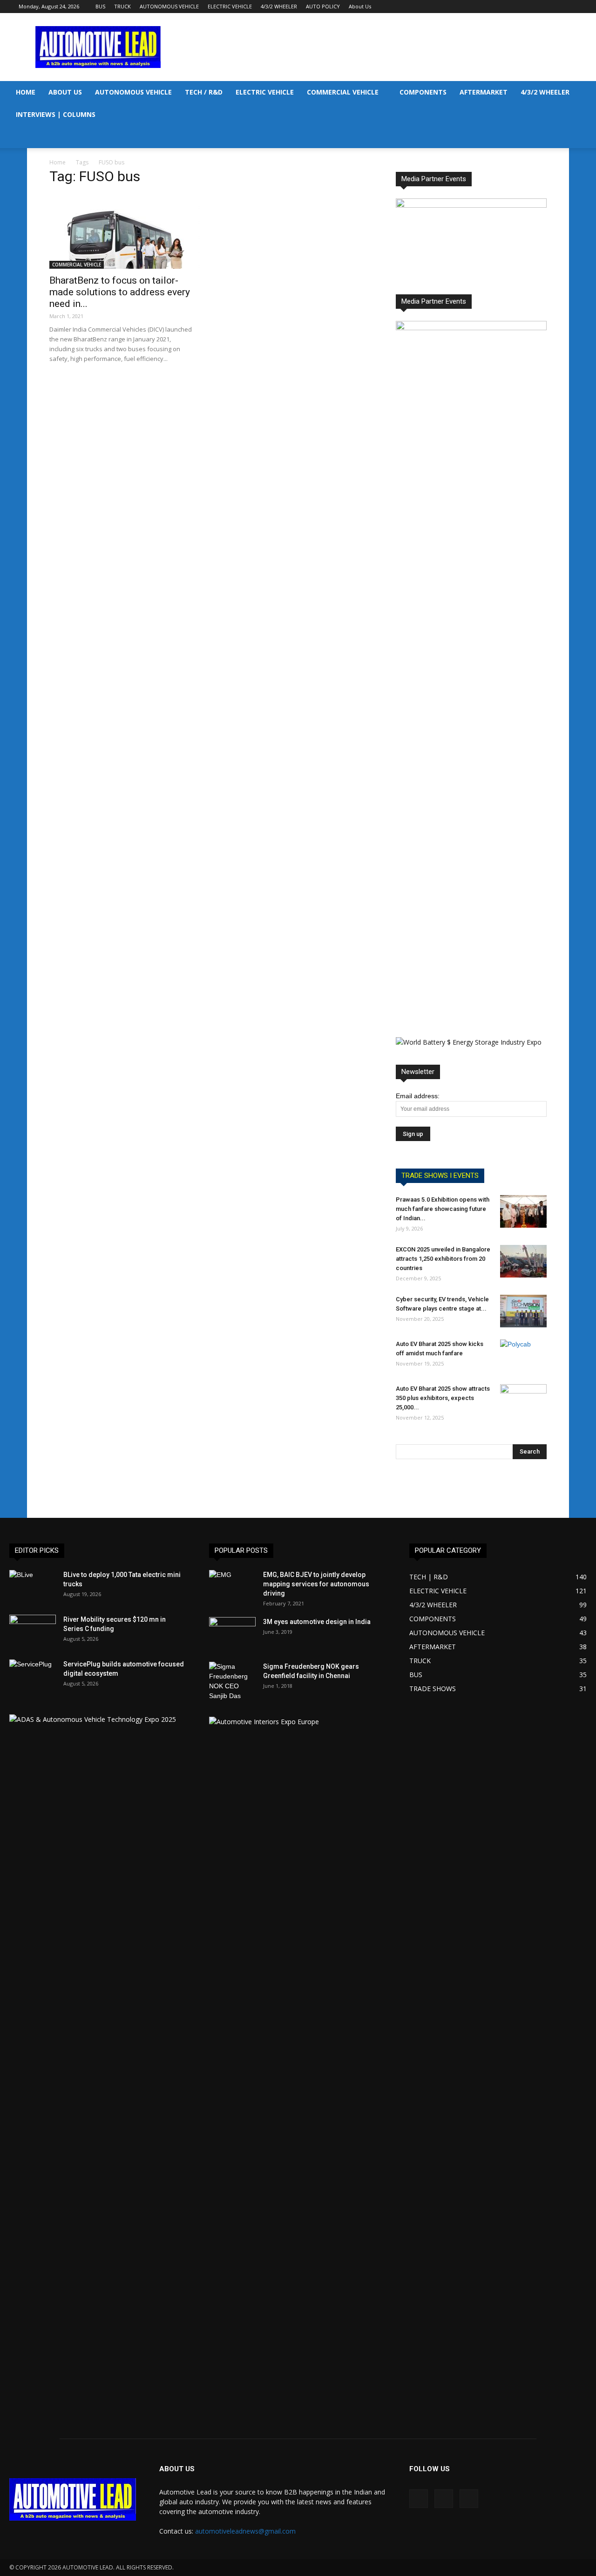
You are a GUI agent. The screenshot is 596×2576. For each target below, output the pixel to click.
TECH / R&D (204, 92)
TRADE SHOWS (433, 1689)
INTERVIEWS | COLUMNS (56, 114)
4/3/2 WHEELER (279, 6)
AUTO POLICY (323, 6)
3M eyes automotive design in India (317, 1622)
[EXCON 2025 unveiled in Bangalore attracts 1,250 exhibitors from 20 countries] (523, 1261)
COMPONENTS (423, 92)
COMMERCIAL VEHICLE (343, 92)
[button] (585, 93)
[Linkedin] (555, 7)
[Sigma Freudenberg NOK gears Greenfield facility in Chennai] (232, 1681)
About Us (360, 6)
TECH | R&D (429, 1577)
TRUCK (122, 6)
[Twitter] (570, 7)
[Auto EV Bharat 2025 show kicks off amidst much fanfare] (523, 1356)
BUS (100, 6)
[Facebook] (540, 7)
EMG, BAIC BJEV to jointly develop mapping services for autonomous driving (316, 1584)
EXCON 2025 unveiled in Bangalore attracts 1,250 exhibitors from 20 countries (443, 1259)
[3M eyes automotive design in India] (232, 1633)
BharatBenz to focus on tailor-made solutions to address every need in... (120, 292)
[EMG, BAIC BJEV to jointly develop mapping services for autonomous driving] (232, 1586)
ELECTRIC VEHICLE (230, 6)
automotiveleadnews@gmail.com (245, 2531)
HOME (26, 92)
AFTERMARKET (484, 92)
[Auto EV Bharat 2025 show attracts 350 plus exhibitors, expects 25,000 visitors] (523, 1400)
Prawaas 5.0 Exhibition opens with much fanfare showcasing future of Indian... (443, 1209)
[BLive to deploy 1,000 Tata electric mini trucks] (33, 1586)
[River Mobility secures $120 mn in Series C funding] (33, 1631)
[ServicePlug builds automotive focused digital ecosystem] (33, 1676)
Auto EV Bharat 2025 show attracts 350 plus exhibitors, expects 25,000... (443, 1398)
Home (58, 162)
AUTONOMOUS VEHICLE (169, 6)
